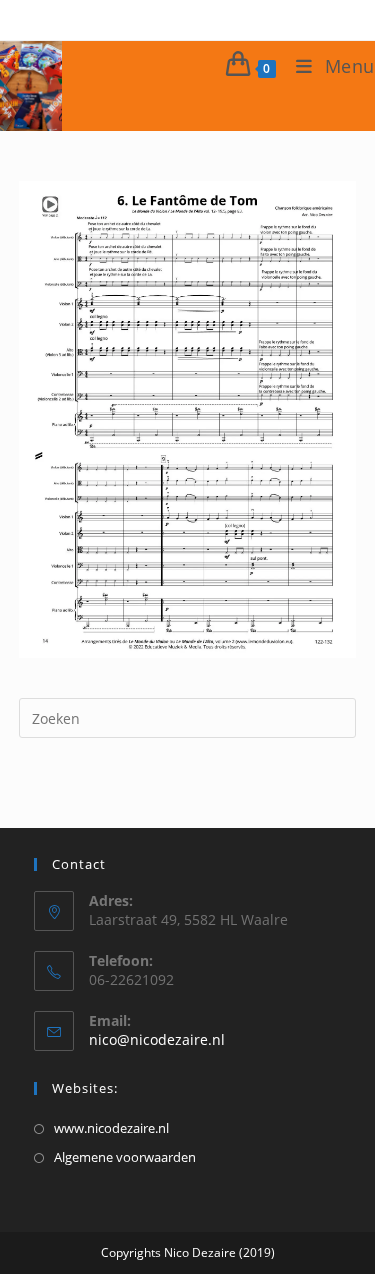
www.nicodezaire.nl (111, 1128)
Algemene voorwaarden (125, 1157)
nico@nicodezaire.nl (157, 1039)
